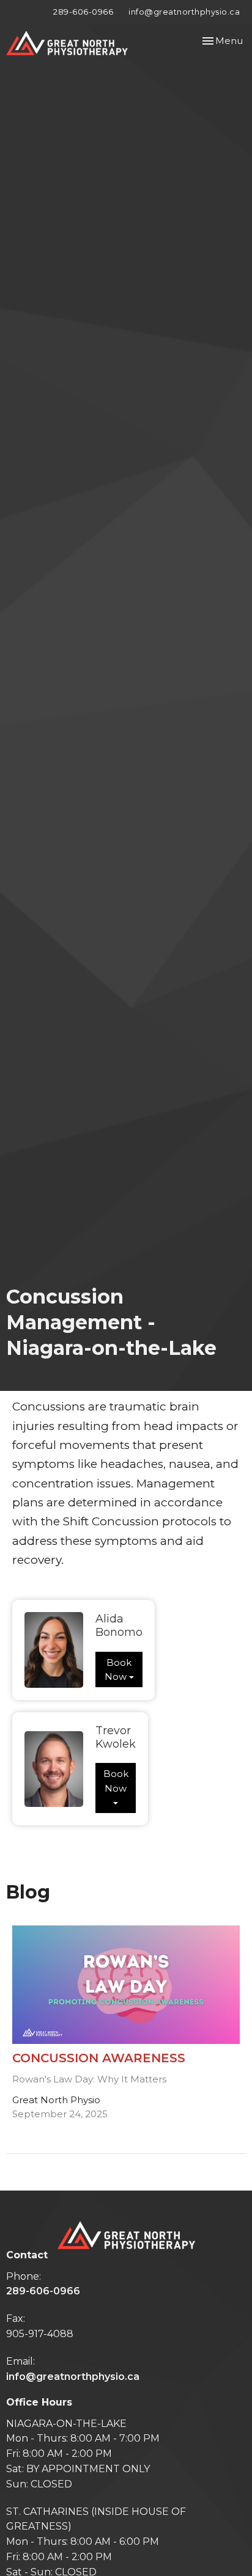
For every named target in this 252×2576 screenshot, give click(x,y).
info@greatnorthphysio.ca (184, 12)
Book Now (118, 1669)
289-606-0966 (83, 12)
